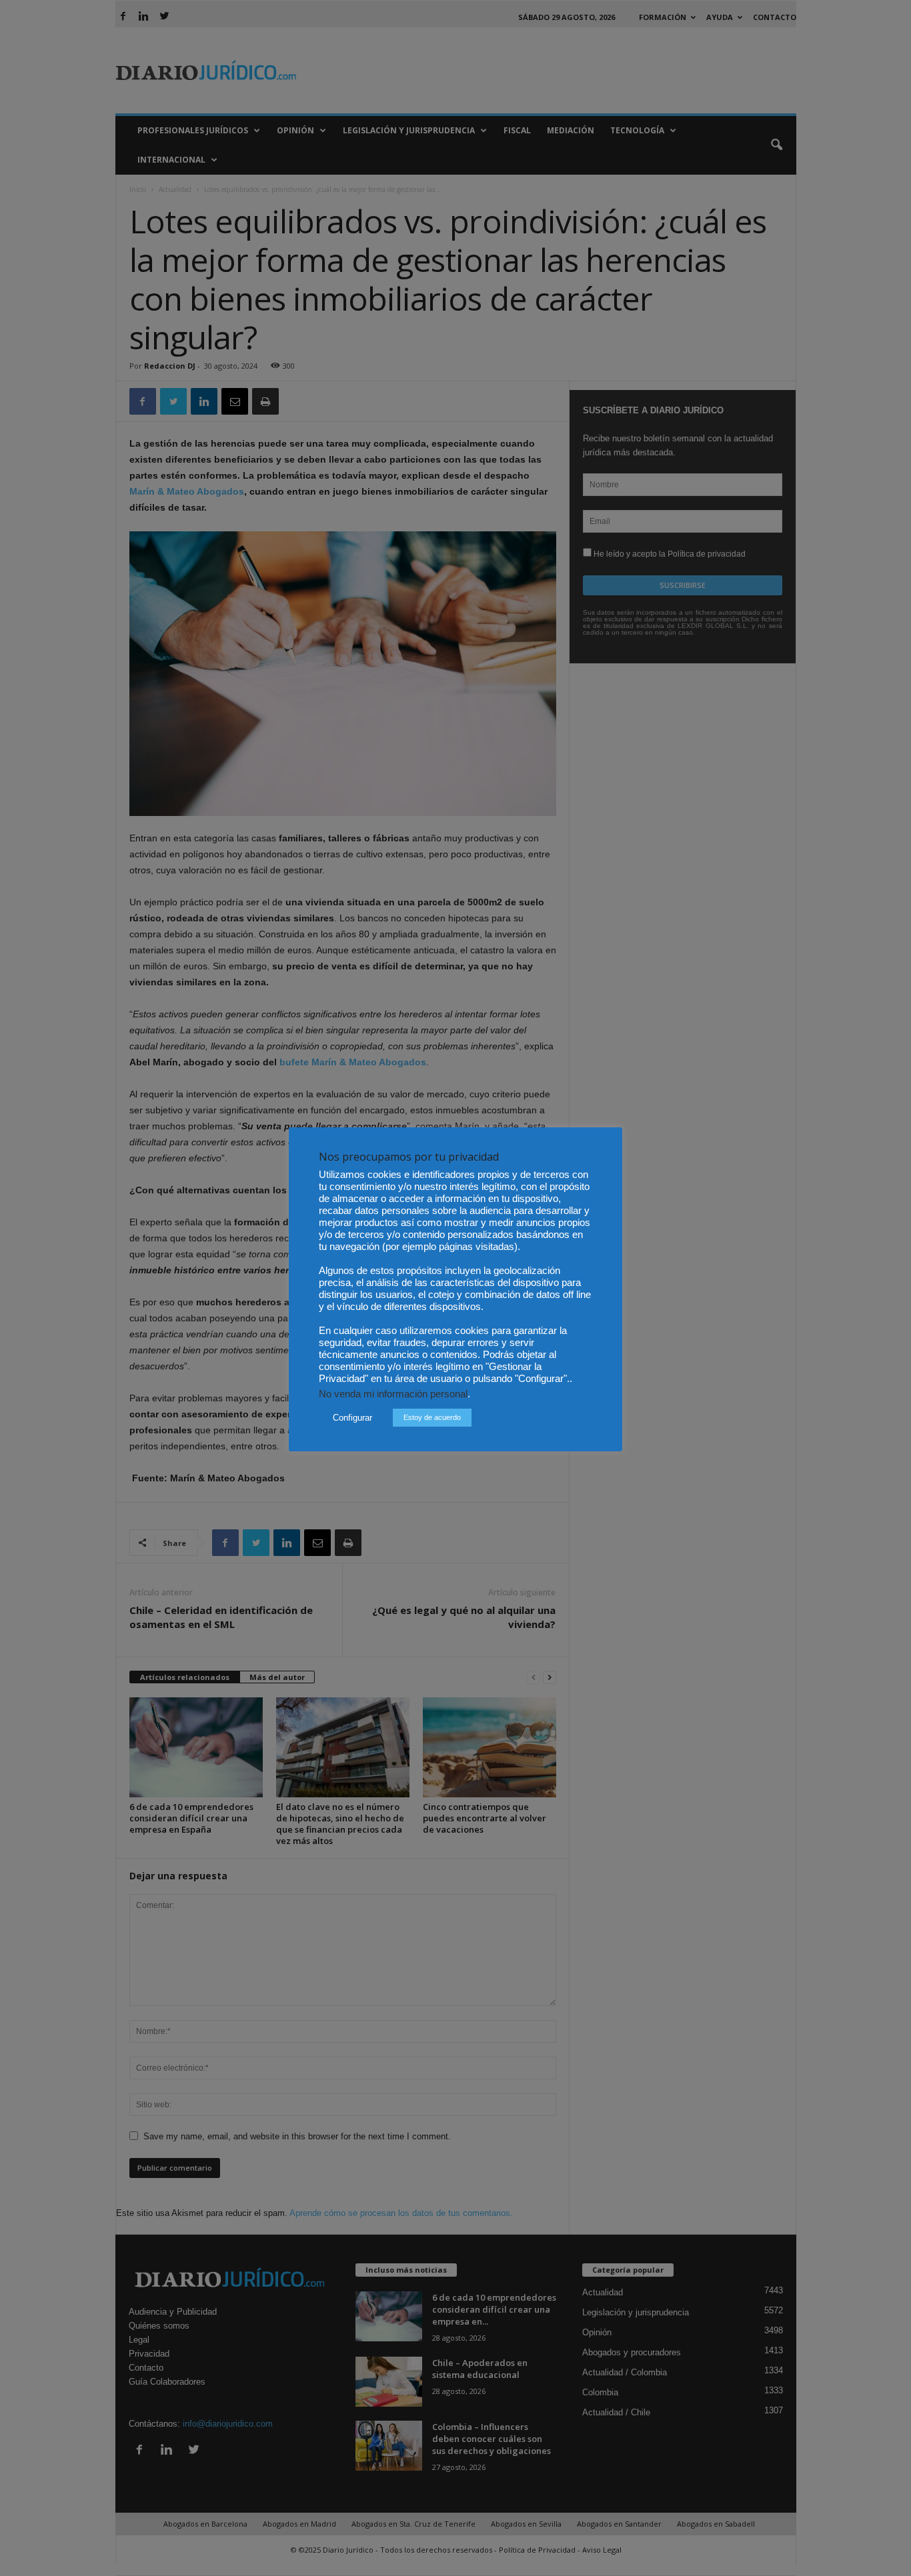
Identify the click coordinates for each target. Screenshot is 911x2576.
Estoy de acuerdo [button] (432, 1417)
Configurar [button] (352, 1418)
